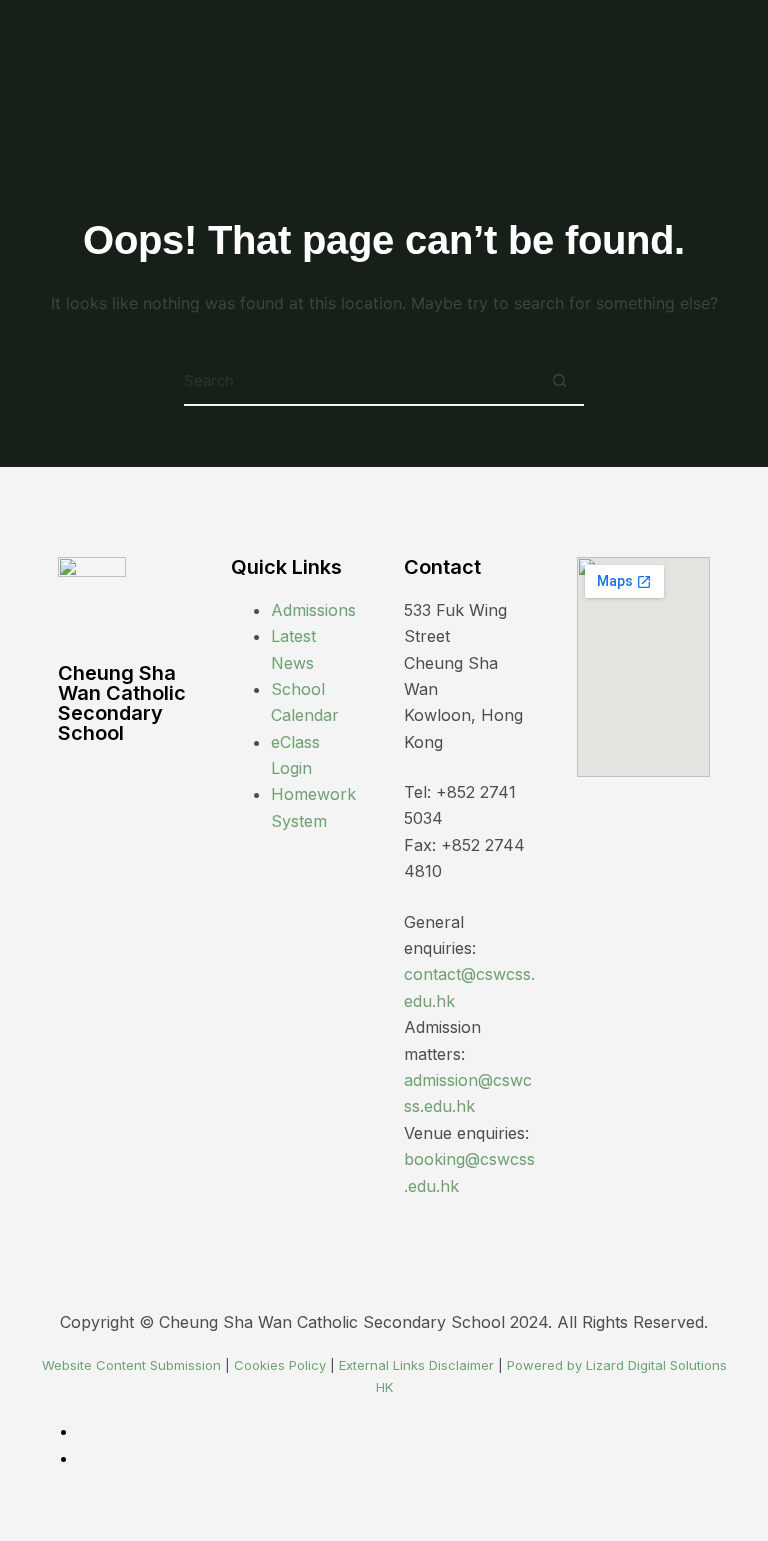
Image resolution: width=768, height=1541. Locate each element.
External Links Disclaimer (416, 1365)
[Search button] (559, 381)
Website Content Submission (131, 1365)
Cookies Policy (280, 1365)
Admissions (313, 610)
